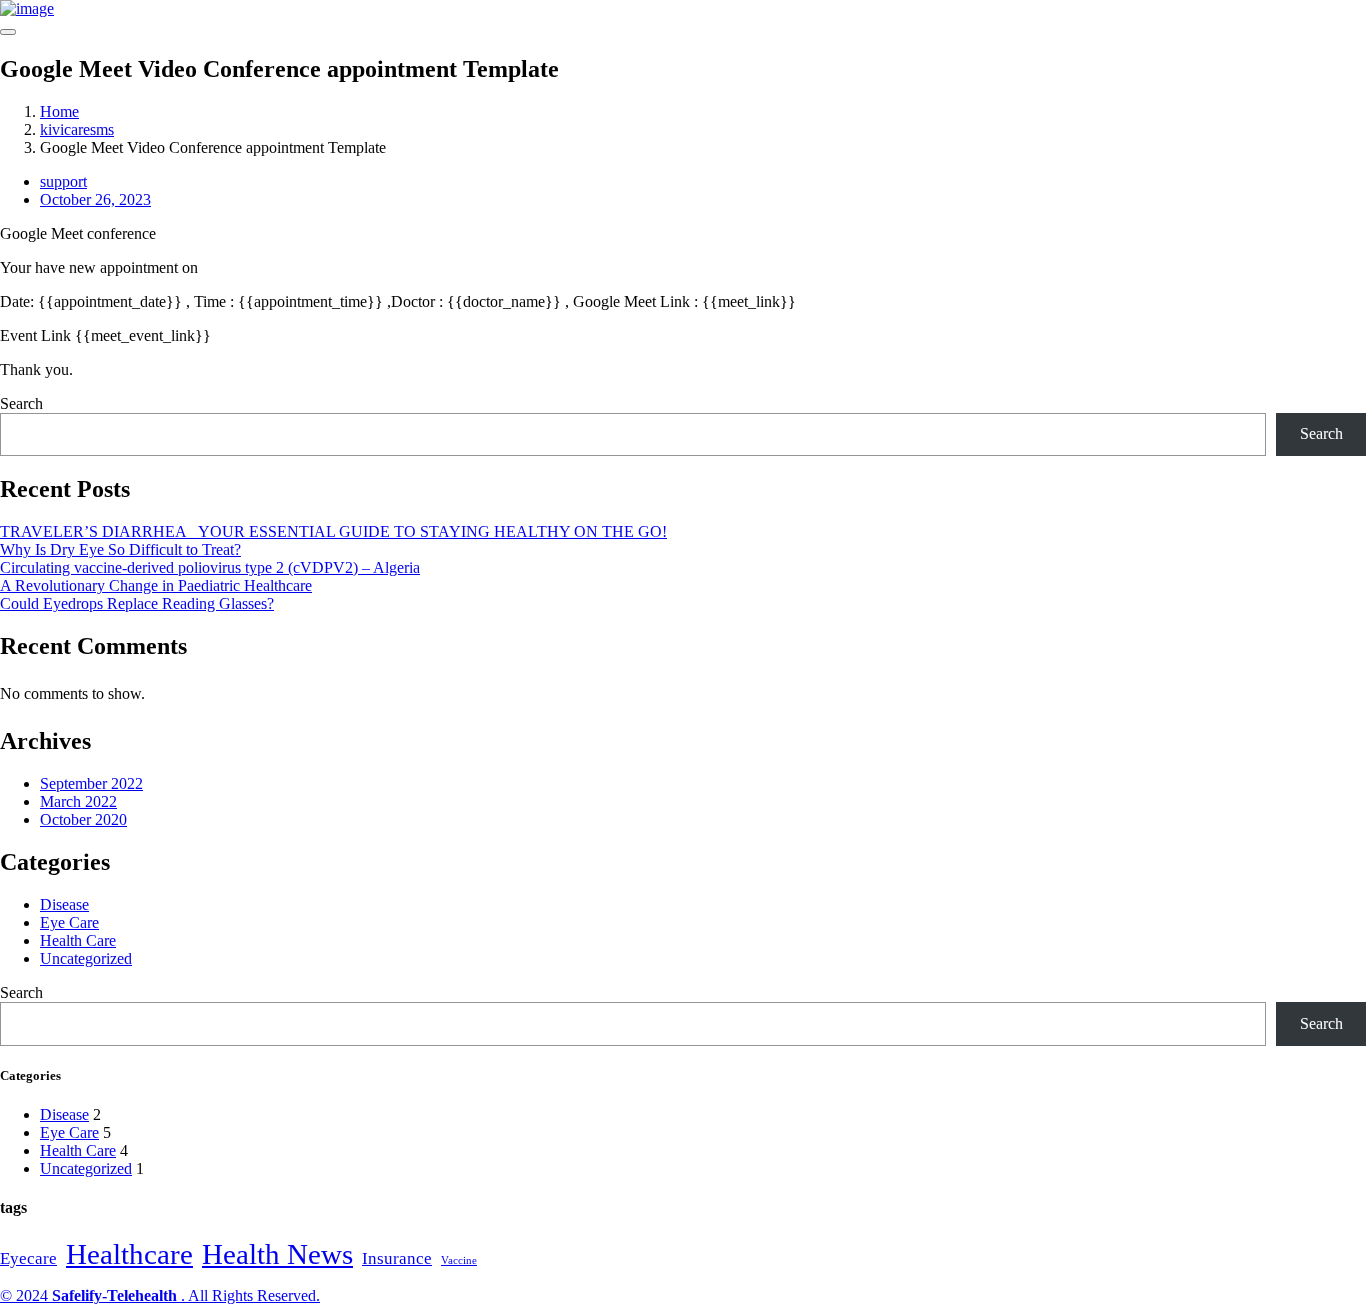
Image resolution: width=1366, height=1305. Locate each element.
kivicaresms (77, 129)
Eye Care (69, 922)
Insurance (397, 1258)
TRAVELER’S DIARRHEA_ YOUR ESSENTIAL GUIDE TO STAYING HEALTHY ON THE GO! (333, 531)
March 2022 (78, 801)
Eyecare (28, 1258)
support (63, 181)
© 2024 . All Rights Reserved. (160, 1295)
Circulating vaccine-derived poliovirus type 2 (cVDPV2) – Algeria (210, 567)
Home (59, 111)
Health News (277, 1254)
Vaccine (459, 1260)
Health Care (78, 940)
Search (21, 403)
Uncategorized (86, 958)
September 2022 (91, 783)
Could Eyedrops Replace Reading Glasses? (137, 603)
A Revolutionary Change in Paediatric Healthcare (156, 585)
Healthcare (129, 1254)
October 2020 (83, 819)
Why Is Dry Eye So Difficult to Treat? (120, 549)
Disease (64, 904)
